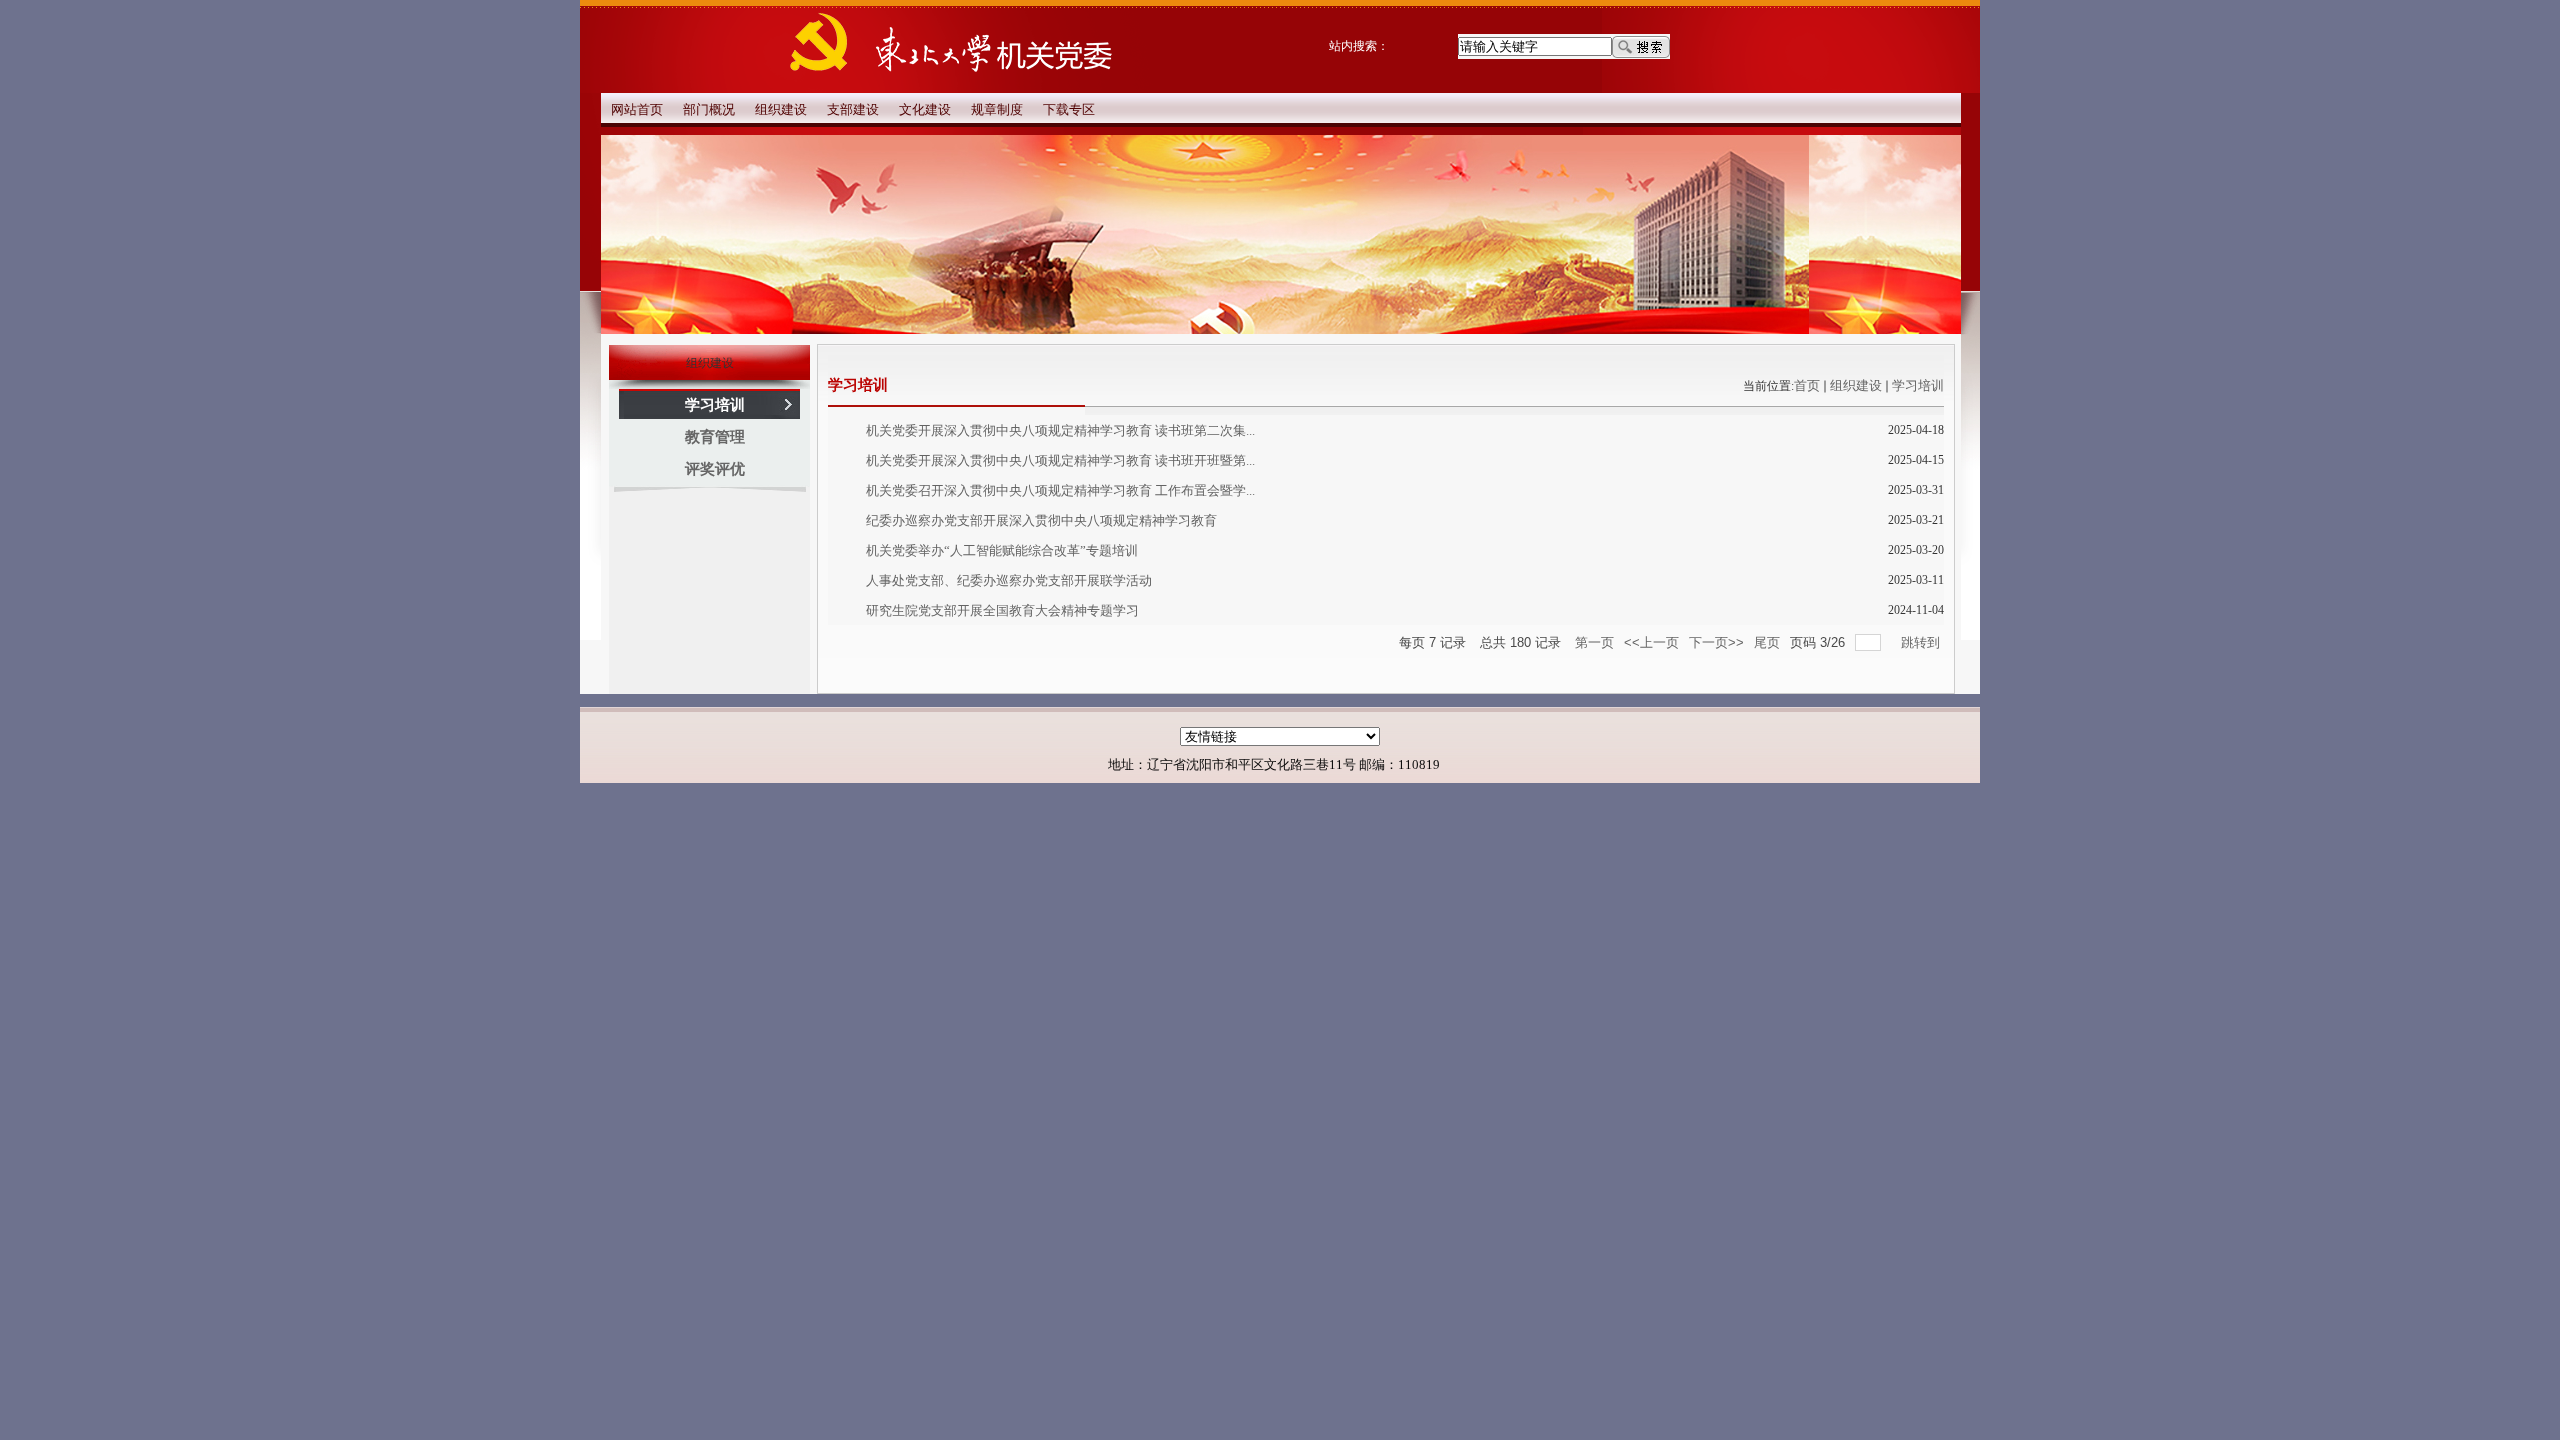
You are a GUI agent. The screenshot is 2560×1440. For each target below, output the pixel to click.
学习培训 (1918, 385)
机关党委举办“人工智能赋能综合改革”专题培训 (1002, 550)
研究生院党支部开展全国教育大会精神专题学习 (1002, 610)
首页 (1807, 385)
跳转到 (1922, 642)
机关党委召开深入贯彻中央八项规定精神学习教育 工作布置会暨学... (1060, 490)
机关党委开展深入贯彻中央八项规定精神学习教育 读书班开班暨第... (1060, 460)
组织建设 (1856, 385)
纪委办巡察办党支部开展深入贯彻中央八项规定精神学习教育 (1041, 520)
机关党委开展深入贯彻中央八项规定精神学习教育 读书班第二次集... (1060, 430)
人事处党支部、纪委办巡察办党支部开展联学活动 (1009, 580)
